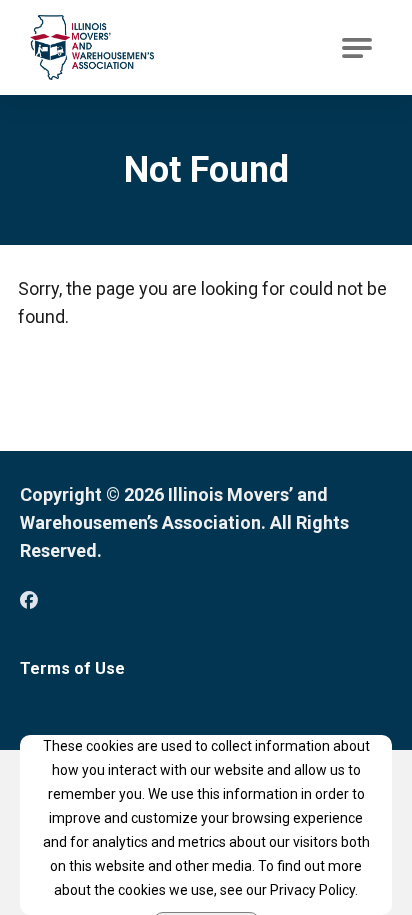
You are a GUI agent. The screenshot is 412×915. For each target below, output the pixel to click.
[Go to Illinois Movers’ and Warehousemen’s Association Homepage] (92, 47)
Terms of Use (72, 668)
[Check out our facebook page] (29, 600)
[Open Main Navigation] (357, 48)
